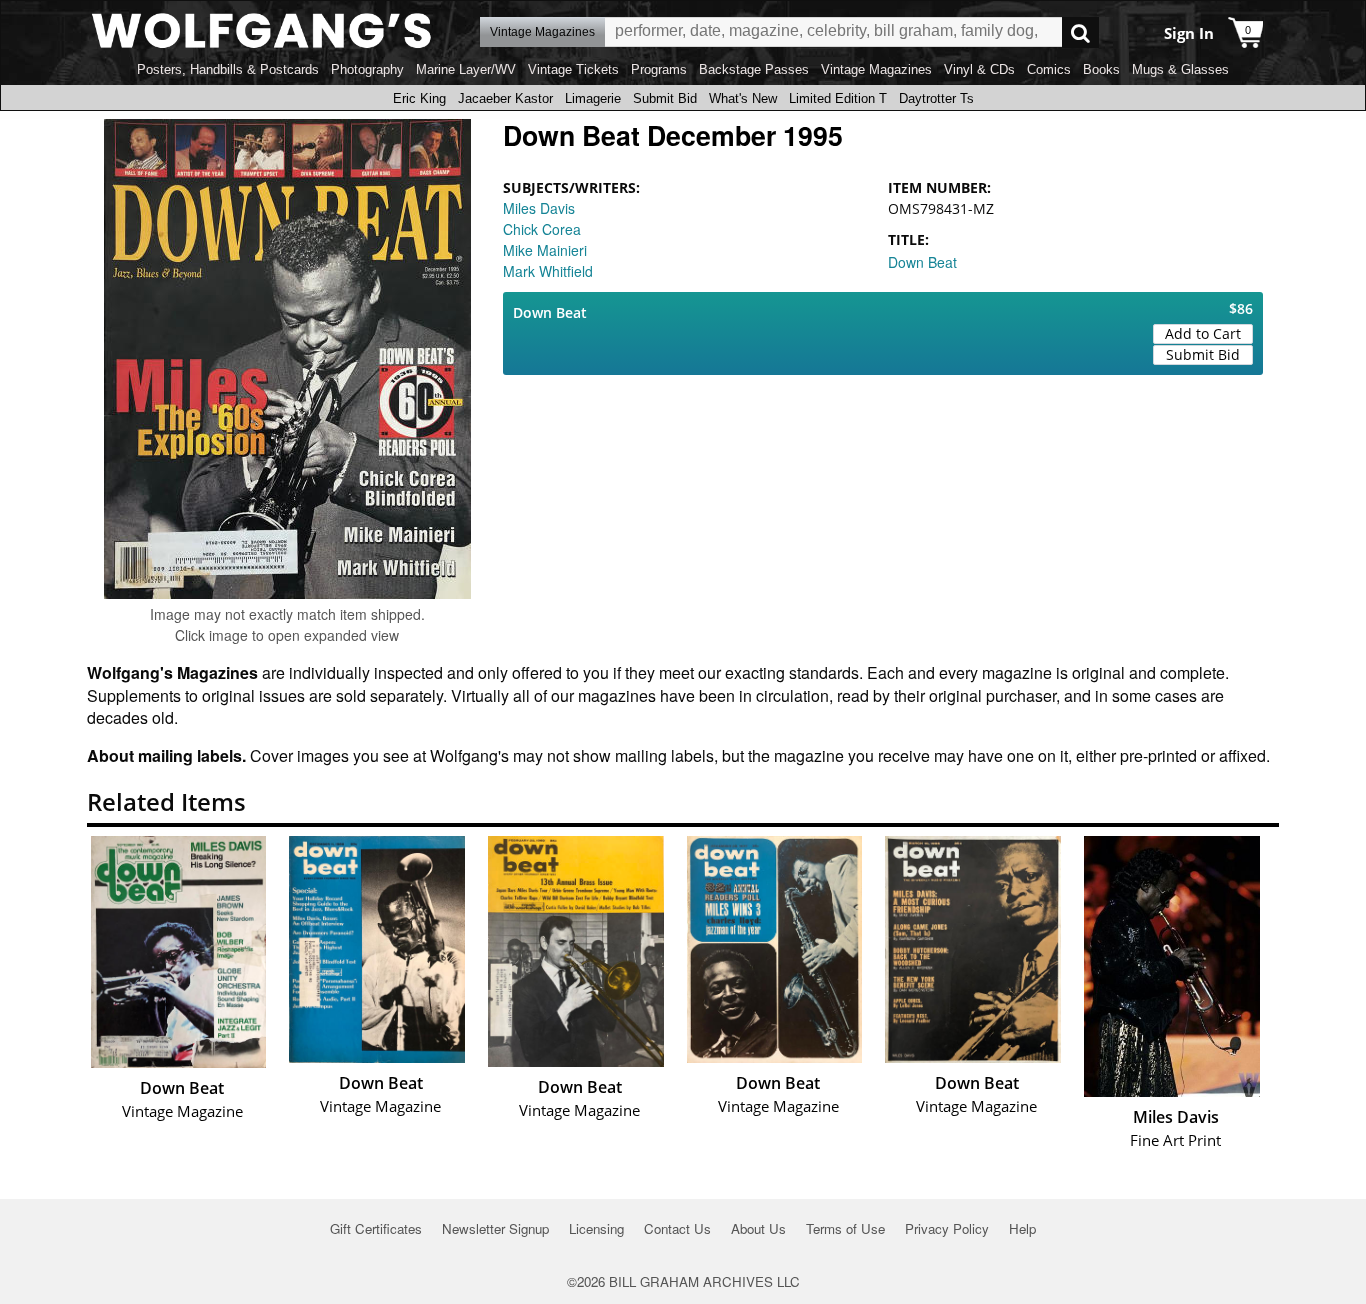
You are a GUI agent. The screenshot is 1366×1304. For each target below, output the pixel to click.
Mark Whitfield (548, 271)
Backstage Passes (754, 69)
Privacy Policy (947, 1228)
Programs (659, 69)
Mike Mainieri (545, 250)
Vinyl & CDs (979, 69)
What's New (743, 98)
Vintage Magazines (876, 69)
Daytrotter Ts (936, 98)
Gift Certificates (376, 1228)
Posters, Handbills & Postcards (228, 69)
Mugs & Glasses (1180, 69)
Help (1022, 1228)
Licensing (596, 1228)
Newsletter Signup (495, 1228)
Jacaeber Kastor (505, 98)
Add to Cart (1203, 333)
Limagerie (593, 98)
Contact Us (677, 1228)
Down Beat (922, 262)
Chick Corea (542, 229)
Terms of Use (845, 1228)
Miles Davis (539, 208)
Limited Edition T (838, 98)
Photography (367, 69)
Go (1080, 32)
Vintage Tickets (573, 69)
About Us (758, 1228)
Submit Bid (665, 98)
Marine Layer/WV (466, 69)
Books (1101, 69)
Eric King (419, 98)
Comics (1049, 69)
